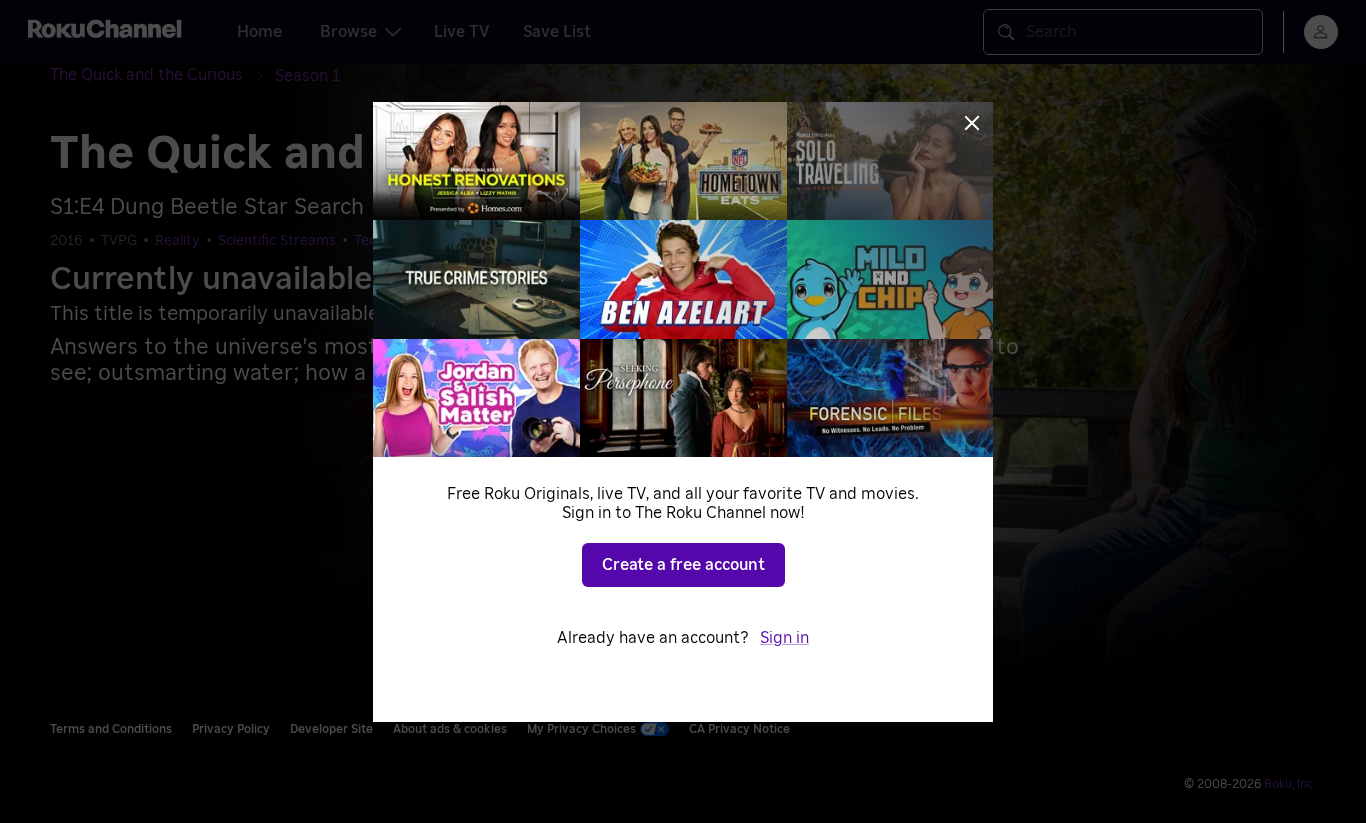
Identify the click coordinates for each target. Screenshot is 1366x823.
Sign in (784, 638)
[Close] (972, 123)
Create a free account (683, 565)
